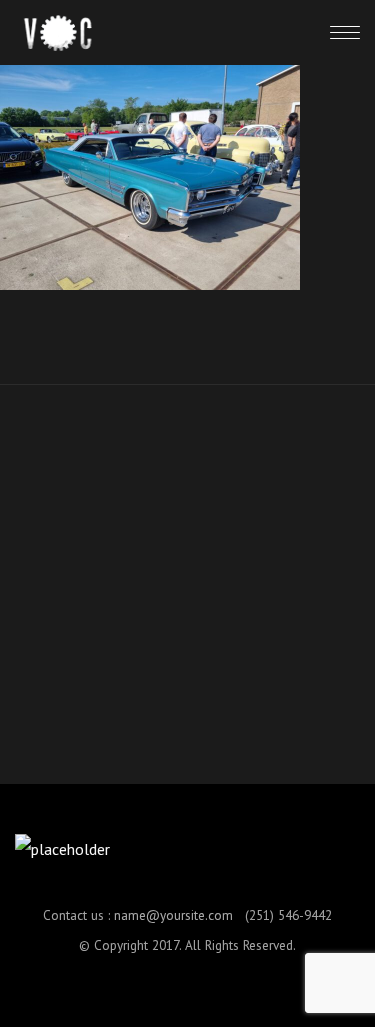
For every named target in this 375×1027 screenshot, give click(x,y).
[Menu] (345, 32)
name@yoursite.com (173, 915)
